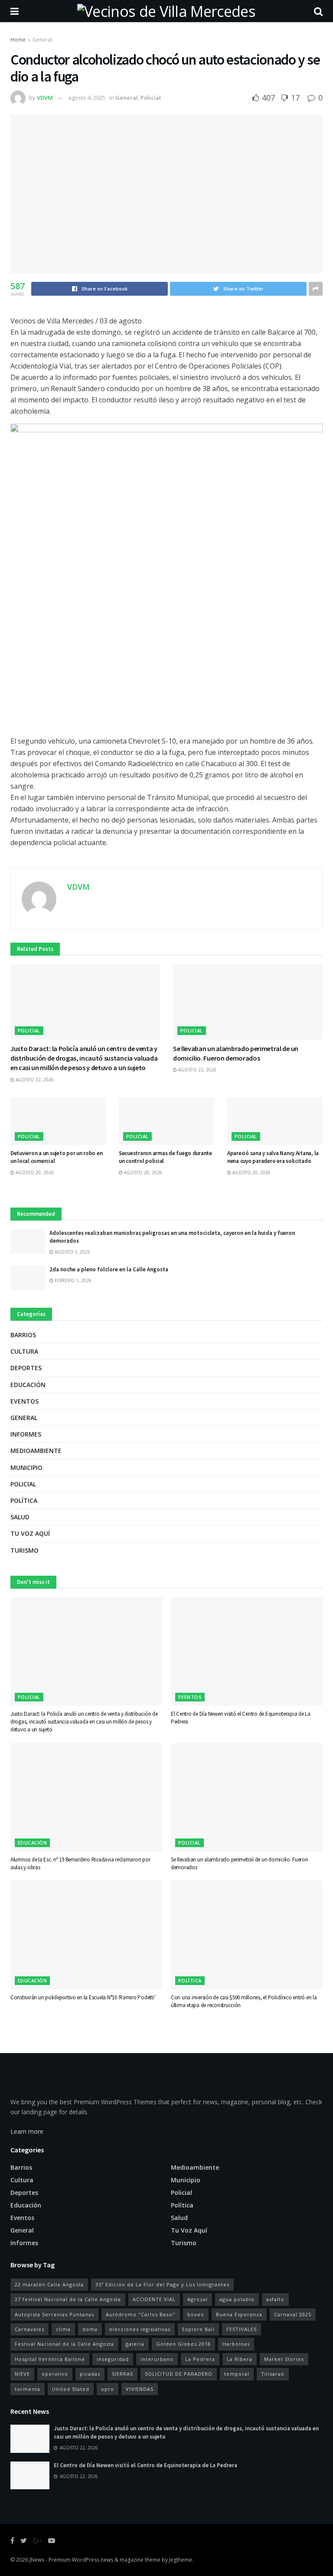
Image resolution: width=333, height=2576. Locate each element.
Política (24, 1500)
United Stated (71, 2389)
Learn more (27, 2131)
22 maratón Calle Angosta (49, 2284)
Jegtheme (181, 2560)
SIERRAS (122, 2374)
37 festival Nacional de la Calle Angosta (68, 2299)
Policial (151, 98)
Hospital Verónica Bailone (50, 2359)
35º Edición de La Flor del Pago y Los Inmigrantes (162, 2284)
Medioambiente (36, 1451)
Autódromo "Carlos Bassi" (141, 2314)
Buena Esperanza (239, 2314)
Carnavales (29, 2329)
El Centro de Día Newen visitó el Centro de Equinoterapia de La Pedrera (145, 2465)
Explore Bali (198, 2329)
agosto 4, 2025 (87, 98)
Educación (28, 1385)
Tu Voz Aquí (30, 1533)
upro (108, 2389)
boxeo (196, 2314)
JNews (37, 2560)
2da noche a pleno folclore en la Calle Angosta (109, 1269)
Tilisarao (273, 2374)
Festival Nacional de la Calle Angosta (64, 2344)
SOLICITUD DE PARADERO (179, 2374)
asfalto (275, 2299)
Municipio (26, 1468)
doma (90, 2329)
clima (63, 2329)
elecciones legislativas (140, 2329)
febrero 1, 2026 (72, 1280)
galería (135, 2344)
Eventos (24, 1401)
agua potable (237, 2299)
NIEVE (22, 2374)
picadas (90, 2374)
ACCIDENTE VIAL (154, 2299)
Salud (20, 1517)
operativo (55, 2374)
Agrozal (198, 2299)
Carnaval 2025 (293, 2314)
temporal (237, 2374)
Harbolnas (236, 2344)
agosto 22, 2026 (34, 1080)
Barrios (23, 1335)
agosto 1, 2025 (72, 1252)
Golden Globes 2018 (183, 2344)
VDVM (45, 98)
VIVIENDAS (140, 2389)
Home (18, 40)
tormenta (28, 2389)
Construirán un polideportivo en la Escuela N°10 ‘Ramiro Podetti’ (83, 1997)
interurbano (157, 2359)
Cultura (24, 1351)
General (42, 40)
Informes (26, 1434)
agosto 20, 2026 (34, 1172)
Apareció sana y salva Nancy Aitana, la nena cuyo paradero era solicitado (273, 1157)
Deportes (26, 1368)
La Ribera (240, 2359)
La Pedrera (200, 2359)
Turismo (24, 1550)
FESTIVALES (242, 2329)
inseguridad (113, 2359)
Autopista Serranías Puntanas (54, 2314)
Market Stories (284, 2359)
